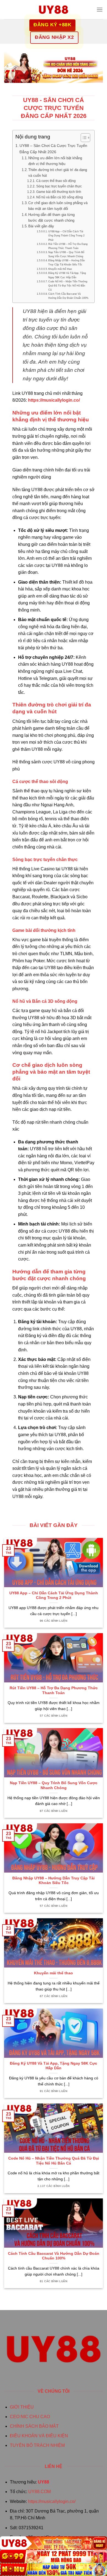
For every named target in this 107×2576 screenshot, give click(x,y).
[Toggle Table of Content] (83, 138)
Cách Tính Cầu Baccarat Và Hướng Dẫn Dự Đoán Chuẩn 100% (68, 296)
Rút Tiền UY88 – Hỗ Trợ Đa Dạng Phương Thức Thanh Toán (68, 246)
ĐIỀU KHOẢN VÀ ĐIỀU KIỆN (39, 2436)
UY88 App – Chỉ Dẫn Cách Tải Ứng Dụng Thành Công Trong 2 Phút (66, 235)
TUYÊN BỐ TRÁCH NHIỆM (37, 2445)
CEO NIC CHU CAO (30, 2417)
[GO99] (54, 2556)
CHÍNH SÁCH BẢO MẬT (34, 2426)
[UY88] (54, 2543)
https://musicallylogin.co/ (52, 2501)
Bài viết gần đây (41, 226)
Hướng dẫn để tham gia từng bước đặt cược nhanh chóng (51, 218)
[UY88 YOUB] (54, 10)
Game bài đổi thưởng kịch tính (59, 192)
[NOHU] (54, 2569)
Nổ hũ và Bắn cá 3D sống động (59, 197)
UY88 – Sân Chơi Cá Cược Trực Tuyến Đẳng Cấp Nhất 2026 (53, 149)
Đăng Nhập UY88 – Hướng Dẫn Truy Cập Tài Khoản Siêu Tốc (67, 262)
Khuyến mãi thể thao (60, 269)
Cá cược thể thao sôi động (56, 181)
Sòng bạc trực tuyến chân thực (59, 186)
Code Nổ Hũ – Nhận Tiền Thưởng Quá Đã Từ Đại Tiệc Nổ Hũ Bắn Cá (68, 286)
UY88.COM (40, 2492)
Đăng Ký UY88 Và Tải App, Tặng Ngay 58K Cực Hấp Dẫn (67, 275)
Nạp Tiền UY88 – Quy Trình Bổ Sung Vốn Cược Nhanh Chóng (66, 254)
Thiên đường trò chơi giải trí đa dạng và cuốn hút (58, 173)
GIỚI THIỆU (22, 2407)
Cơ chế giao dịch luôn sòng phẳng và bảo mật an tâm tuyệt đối (58, 206)
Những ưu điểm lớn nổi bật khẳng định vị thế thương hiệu (55, 161)
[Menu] (100, 9)
